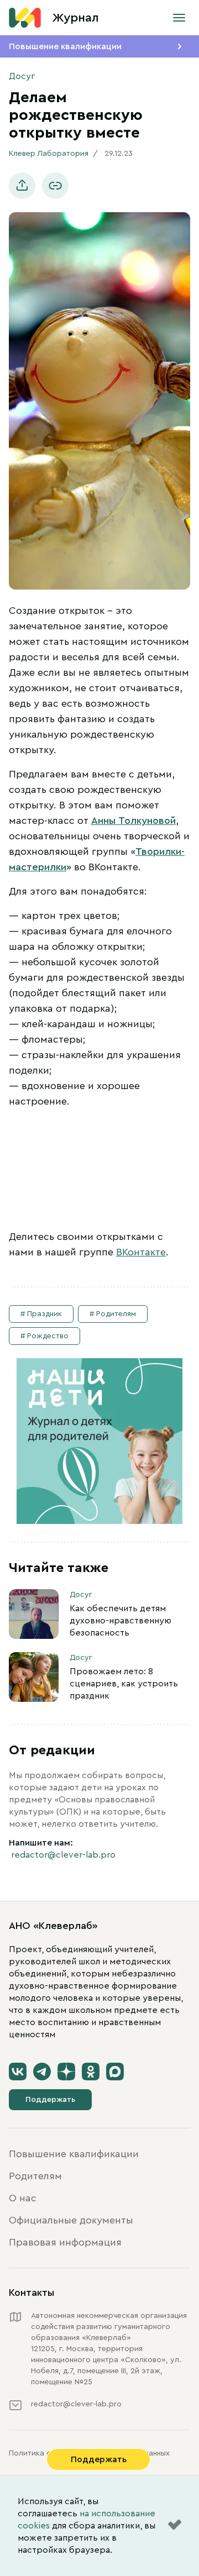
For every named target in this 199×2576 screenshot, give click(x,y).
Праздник (44, 1314)
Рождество (48, 1336)
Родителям (116, 1314)
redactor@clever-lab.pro (63, 1855)
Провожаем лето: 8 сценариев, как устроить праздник (124, 1684)
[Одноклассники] (91, 2072)
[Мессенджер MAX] (115, 2072)
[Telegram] (42, 2072)
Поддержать (50, 2100)
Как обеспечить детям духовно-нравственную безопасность (121, 1621)
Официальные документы (71, 2220)
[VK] (18, 2072)
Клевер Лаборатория (49, 154)
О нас (23, 2198)
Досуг (22, 76)
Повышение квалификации (65, 46)
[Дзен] (66, 2072)
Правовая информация (65, 2242)
